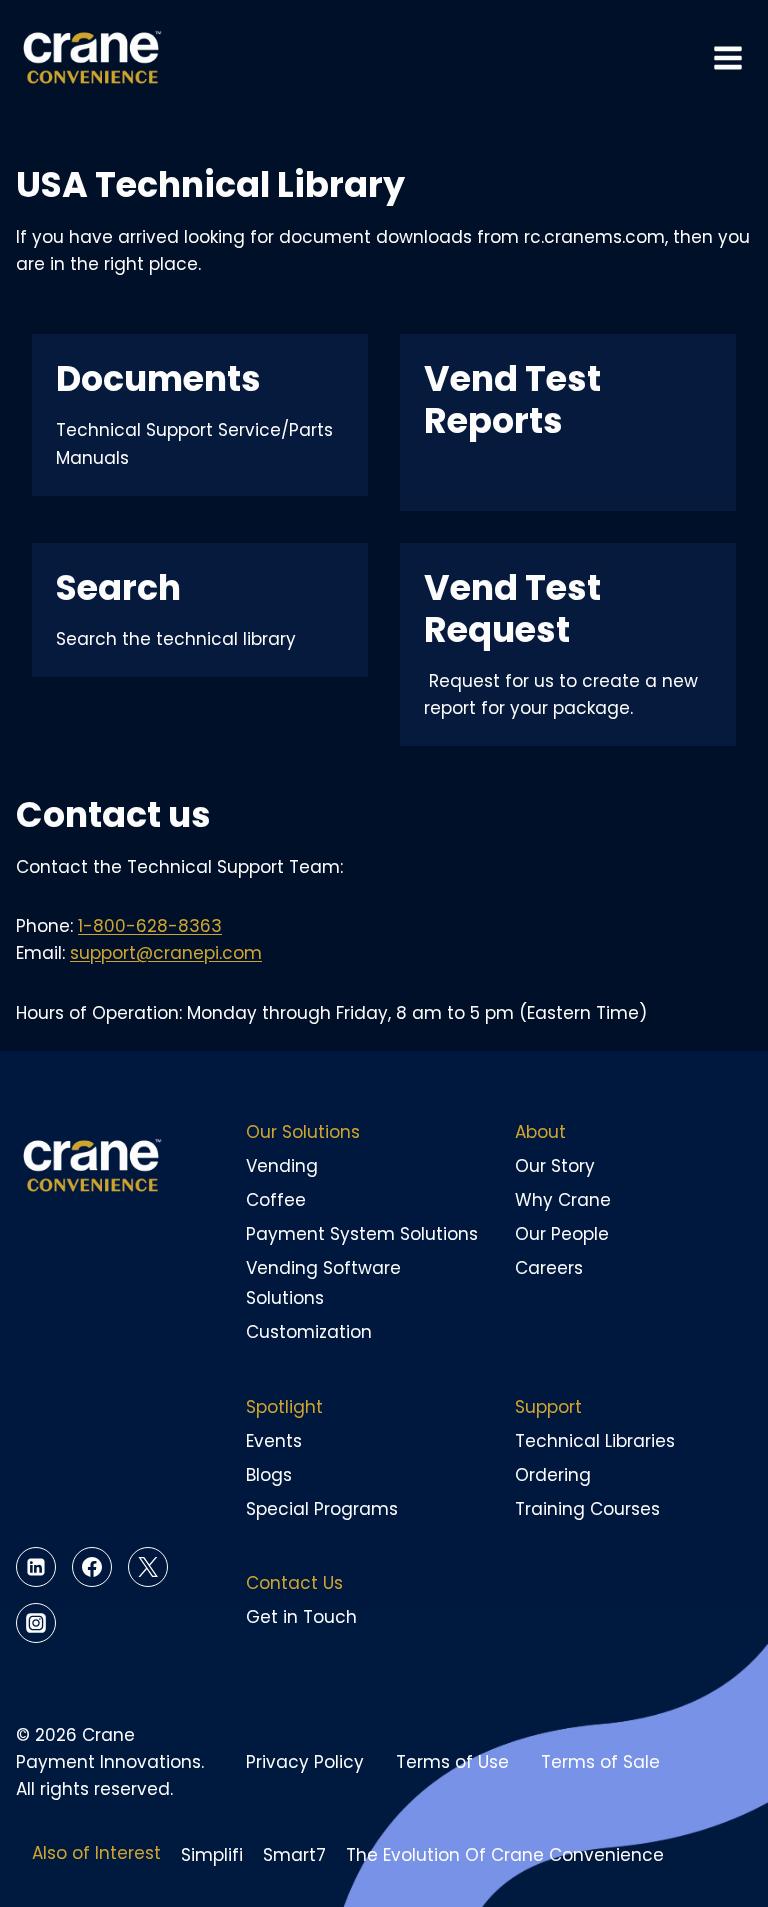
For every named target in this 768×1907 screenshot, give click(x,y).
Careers (549, 1268)
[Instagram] (36, 1623)
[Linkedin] (36, 1567)
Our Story (555, 1166)
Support (548, 1407)
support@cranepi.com (166, 953)
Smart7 (294, 1855)
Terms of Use (452, 1762)
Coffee (276, 1200)
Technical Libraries (595, 1441)
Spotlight (284, 1407)
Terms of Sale (600, 1762)
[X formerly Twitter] (148, 1567)
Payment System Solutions (362, 1234)
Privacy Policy (305, 1762)
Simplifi (212, 1855)
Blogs (269, 1475)
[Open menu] (727, 58)
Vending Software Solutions (323, 1283)
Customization (309, 1332)
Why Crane (563, 1200)
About (540, 1132)
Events (274, 1441)
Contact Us (294, 1583)
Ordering (553, 1475)
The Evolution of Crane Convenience (505, 1855)
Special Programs (322, 1509)
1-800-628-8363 (150, 926)
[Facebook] (92, 1567)
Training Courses (587, 1509)
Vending (282, 1166)
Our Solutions (303, 1132)
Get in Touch (301, 1617)
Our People (562, 1234)
